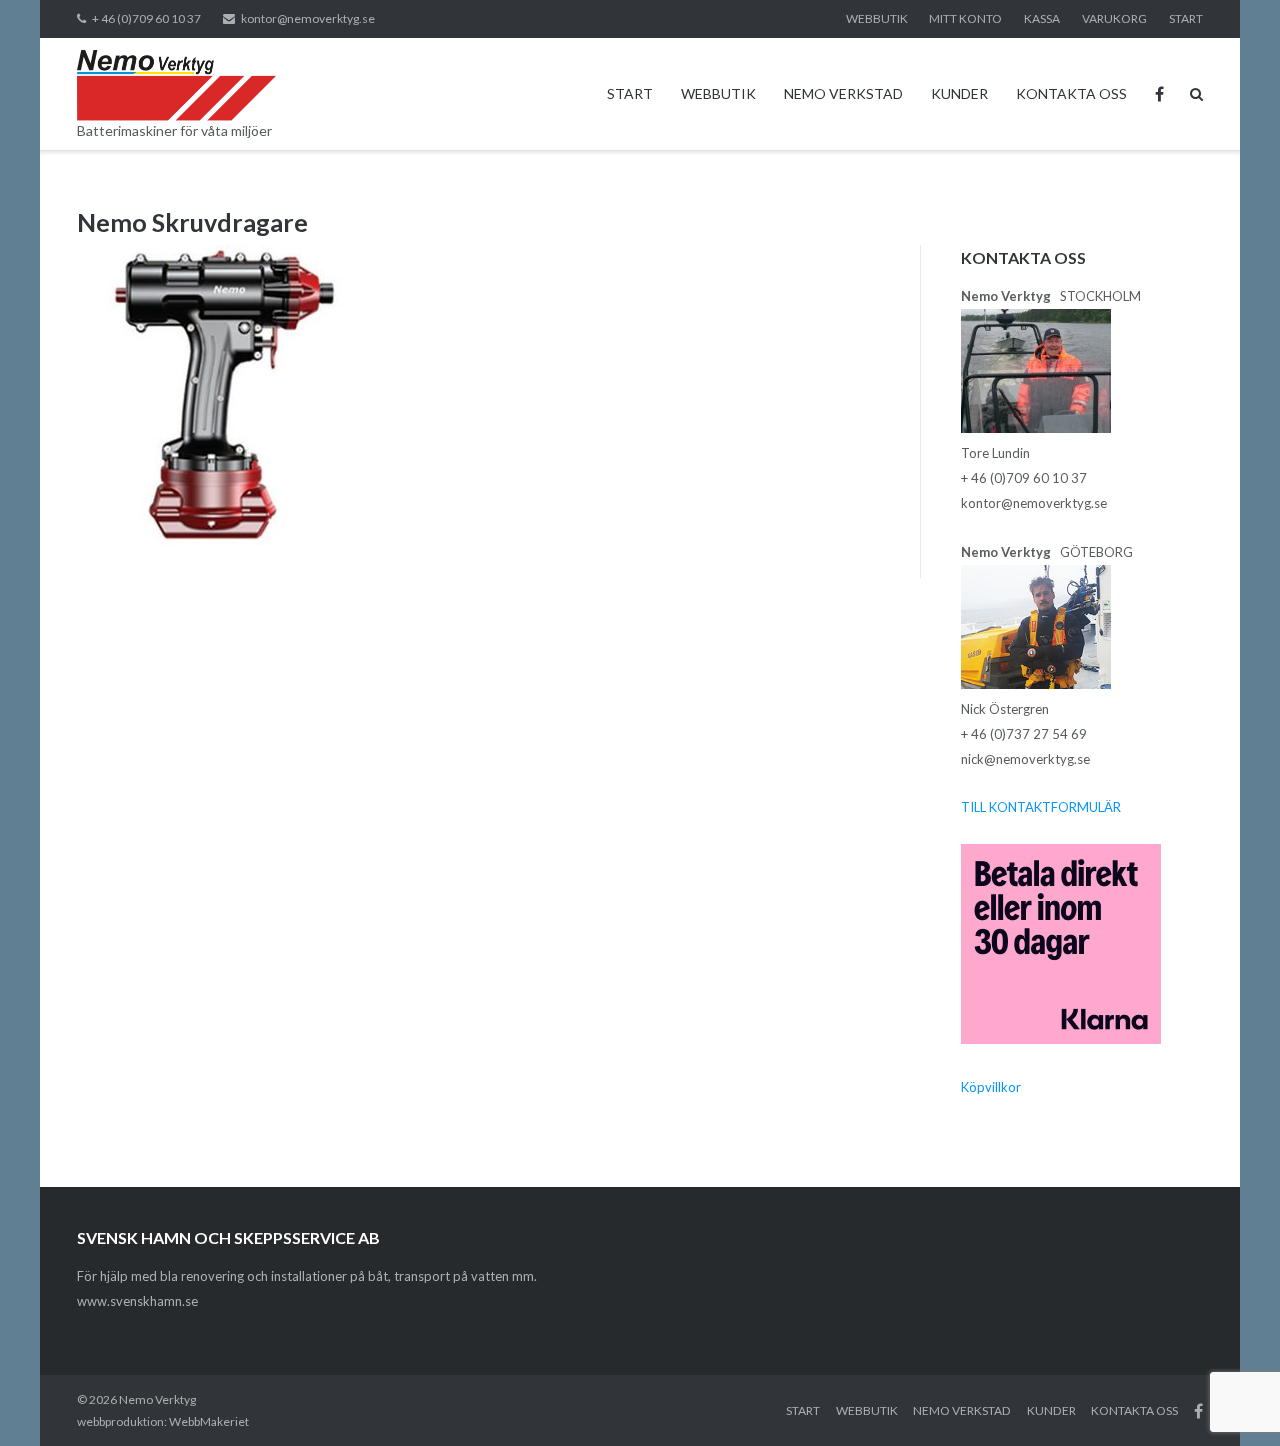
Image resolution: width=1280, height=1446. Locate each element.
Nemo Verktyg (157, 1399)
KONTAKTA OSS (1071, 93)
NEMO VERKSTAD (843, 93)
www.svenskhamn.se (137, 1301)
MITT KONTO (965, 18)
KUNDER (959, 93)
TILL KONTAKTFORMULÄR (1041, 807)
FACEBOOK (1159, 94)
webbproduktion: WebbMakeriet (163, 1421)
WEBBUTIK (877, 18)
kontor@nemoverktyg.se (308, 18)
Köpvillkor (991, 1087)
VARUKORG (1114, 18)
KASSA (1042, 18)
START (1186, 18)
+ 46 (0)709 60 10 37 (146, 18)
